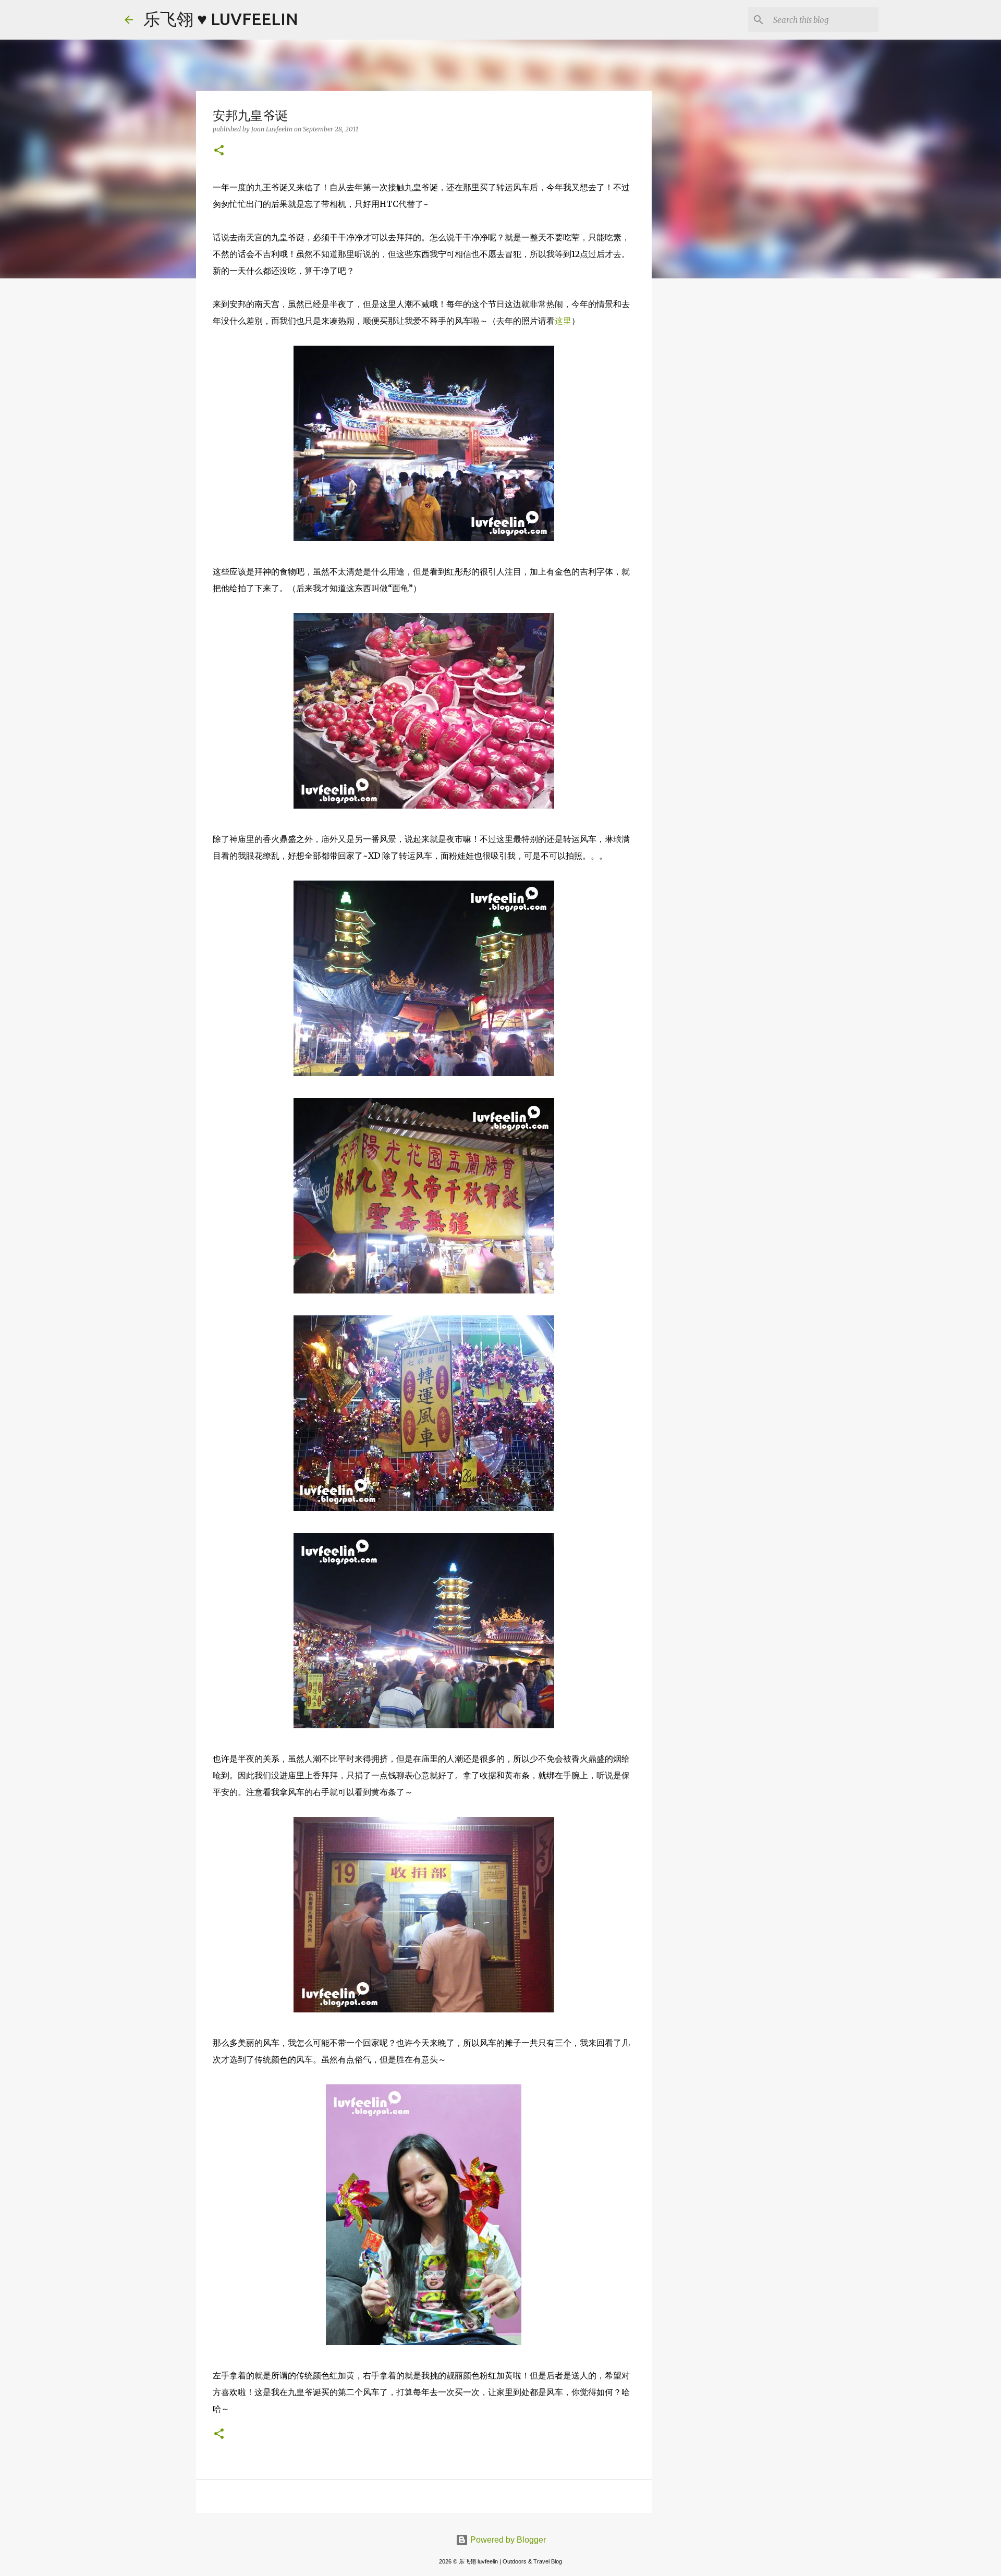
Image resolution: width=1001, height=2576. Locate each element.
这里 (563, 321)
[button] (219, 151)
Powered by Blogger (507, 2540)
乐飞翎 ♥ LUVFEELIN (221, 19)
